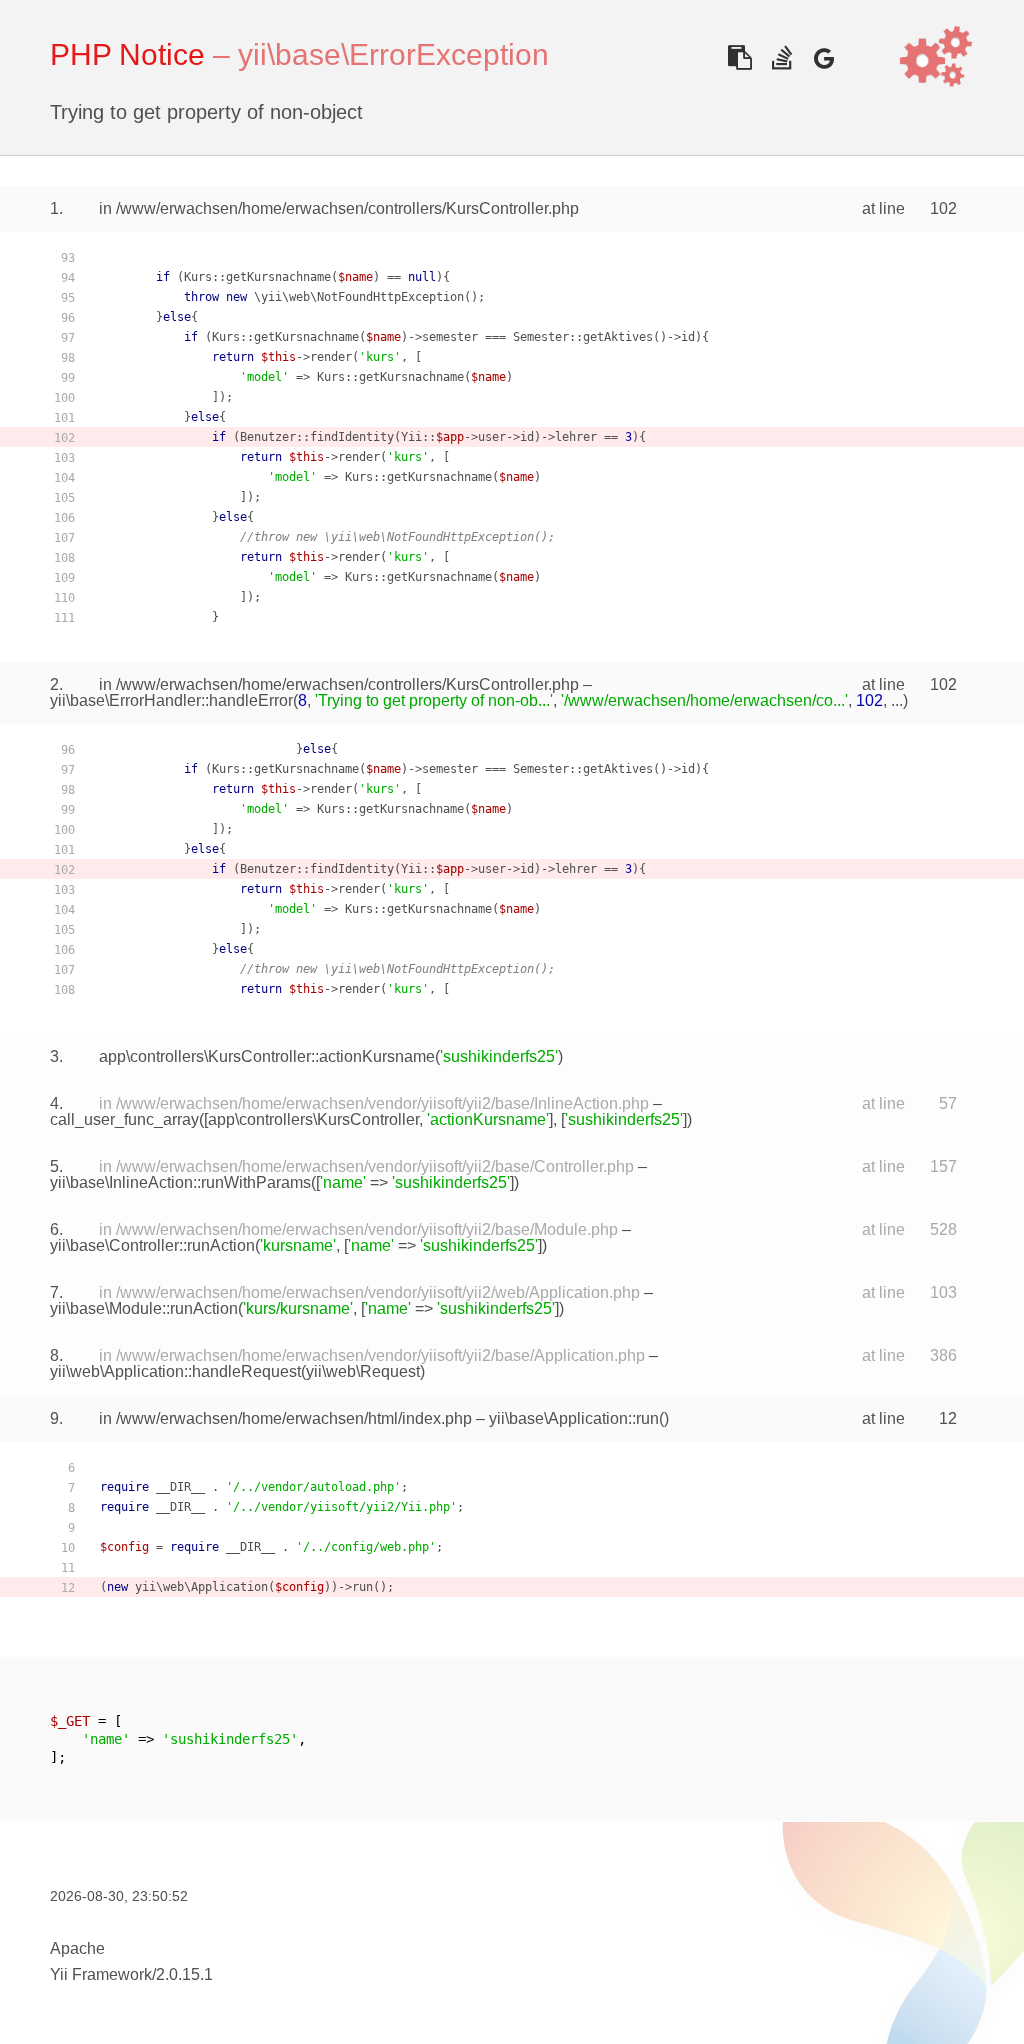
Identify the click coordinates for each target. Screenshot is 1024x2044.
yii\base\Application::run (574, 1418)
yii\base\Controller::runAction (152, 1245)
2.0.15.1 (184, 1974)
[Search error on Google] (823, 57)
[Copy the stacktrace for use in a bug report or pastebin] (739, 57)
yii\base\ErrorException (393, 54)
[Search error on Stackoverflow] (781, 57)
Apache (77, 1948)
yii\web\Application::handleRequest (175, 1371)
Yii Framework (101, 1974)
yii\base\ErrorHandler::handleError (171, 700)
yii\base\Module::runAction (144, 1308)
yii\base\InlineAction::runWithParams (180, 1182)
